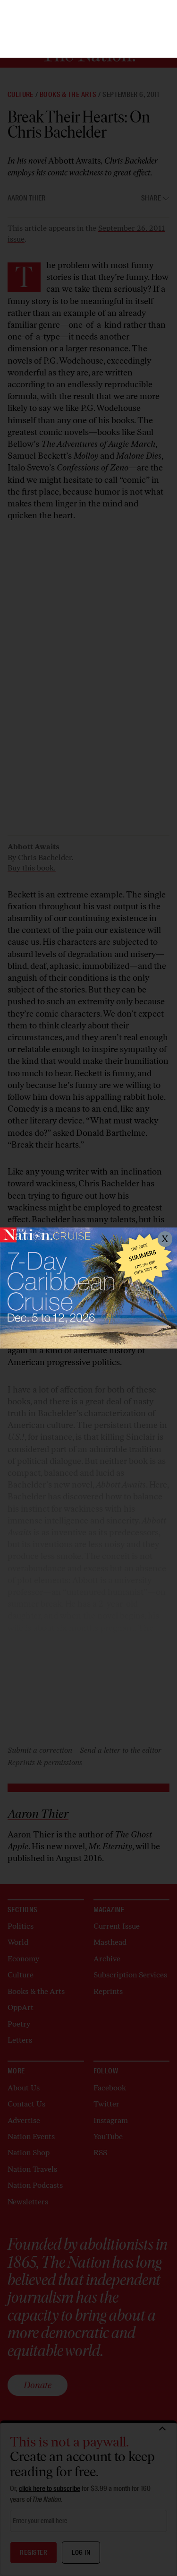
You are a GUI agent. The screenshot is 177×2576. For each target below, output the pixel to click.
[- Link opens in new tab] (88, 1288)
